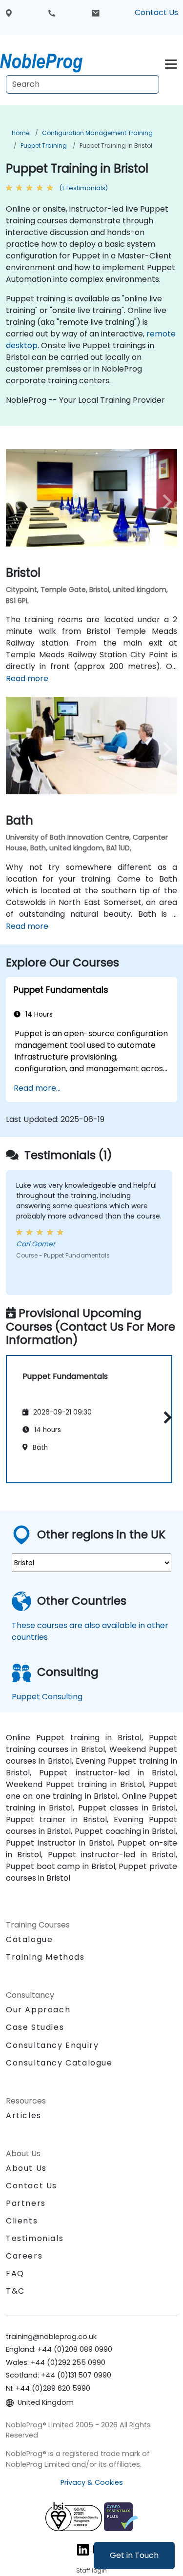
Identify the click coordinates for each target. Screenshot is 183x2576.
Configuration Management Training (97, 133)
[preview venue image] (19, 502)
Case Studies (35, 2027)
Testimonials (35, 2238)
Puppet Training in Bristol (116, 146)
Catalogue (29, 1939)
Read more (27, 678)
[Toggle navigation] (171, 63)
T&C (15, 2291)
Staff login (91, 2570)
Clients (22, 2221)
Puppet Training (44, 146)
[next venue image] (164, 502)
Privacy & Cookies (92, 2482)
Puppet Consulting (47, 1697)
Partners (26, 2203)
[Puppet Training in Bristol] (50, 61)
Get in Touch (134, 2555)
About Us (26, 2168)
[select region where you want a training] (9, 13)
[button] (165, 1418)
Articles (24, 2115)
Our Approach (38, 2010)
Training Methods (45, 1957)
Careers (24, 2256)
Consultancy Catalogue (59, 2063)
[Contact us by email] (96, 13)
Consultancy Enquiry (52, 2045)
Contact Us (156, 12)
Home (20, 133)
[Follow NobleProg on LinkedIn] (83, 2549)
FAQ (15, 2273)
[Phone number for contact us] (52, 13)
